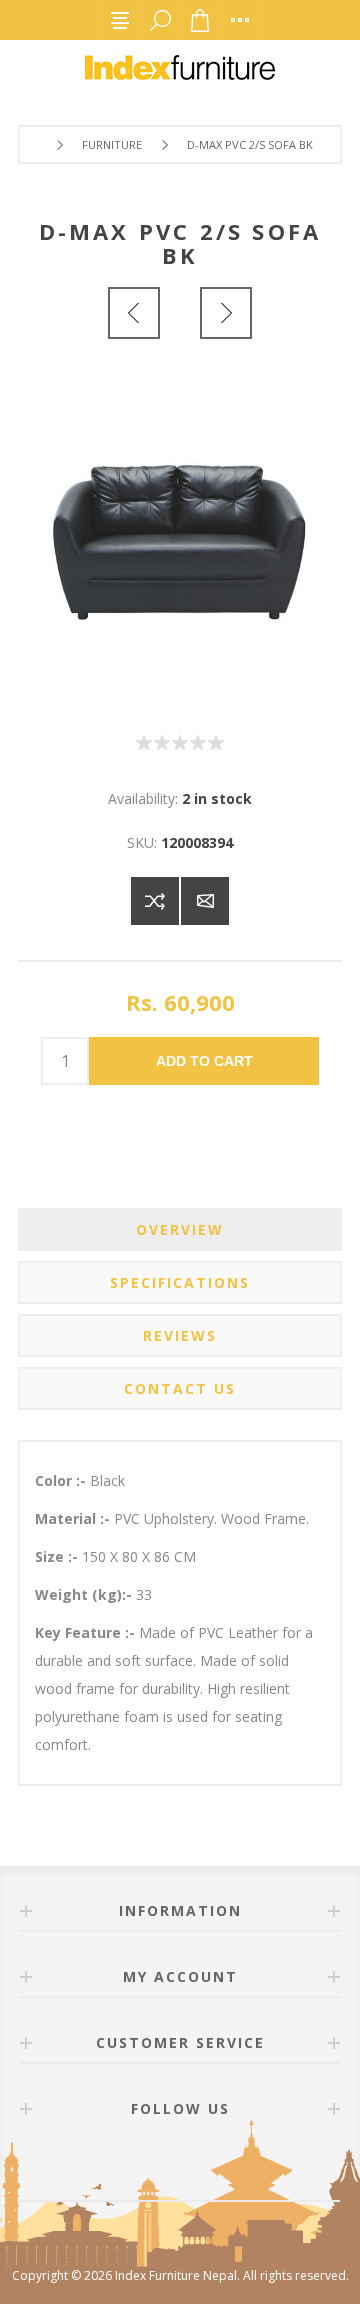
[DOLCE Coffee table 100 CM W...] (226, 313)
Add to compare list (155, 901)
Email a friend (205, 901)
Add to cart (204, 1061)
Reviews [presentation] (180, 1335)
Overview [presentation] (180, 1229)
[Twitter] (204, 2165)
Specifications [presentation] (180, 1282)
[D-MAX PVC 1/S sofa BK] (134, 313)
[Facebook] (156, 2165)
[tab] (180, 1229)
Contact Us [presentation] (180, 1388)
